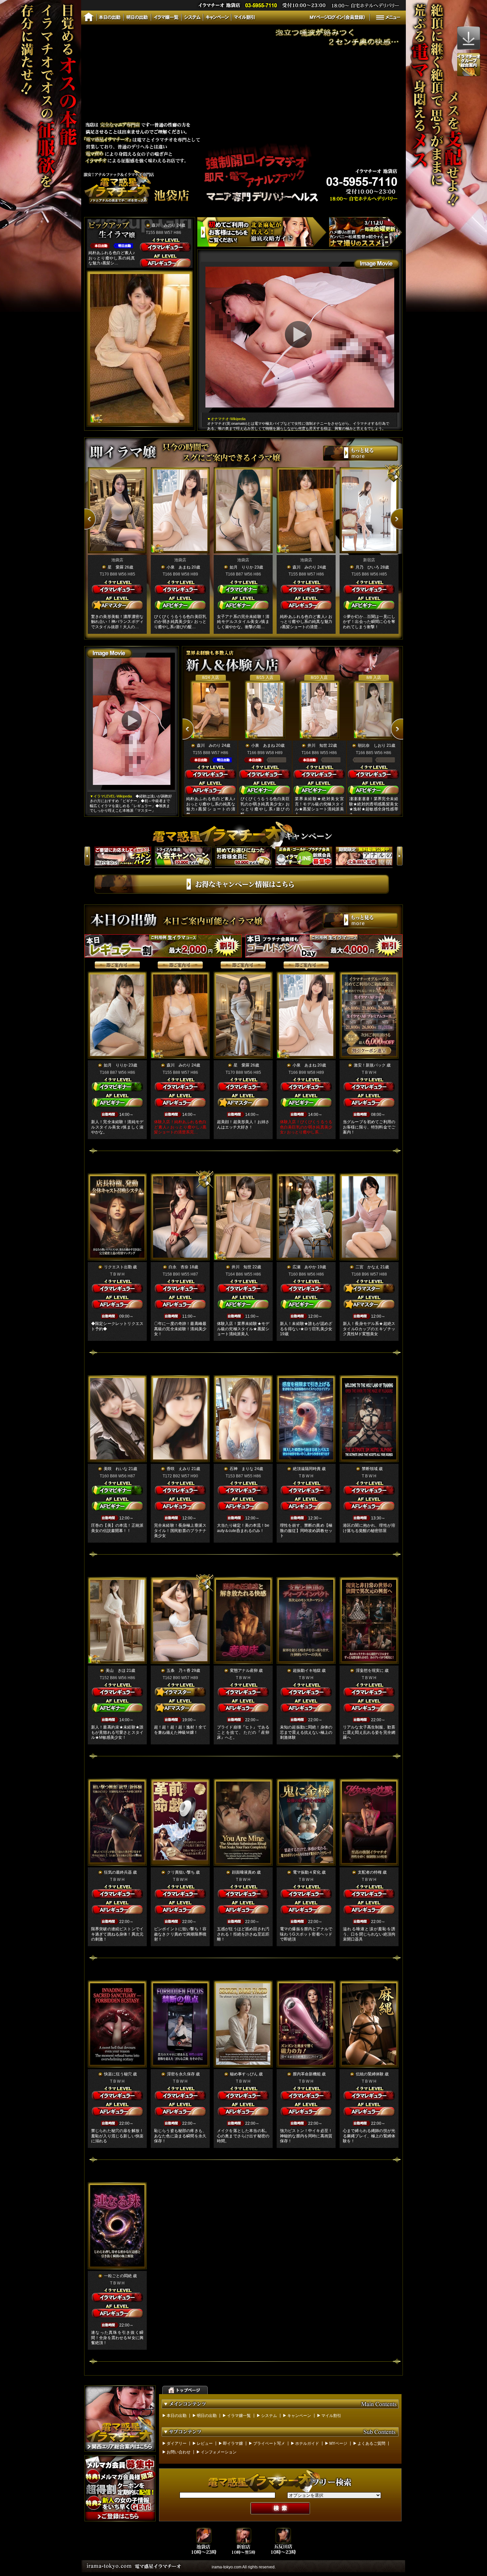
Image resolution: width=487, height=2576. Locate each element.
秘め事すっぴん (244, 2074)
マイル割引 (331, 2416)
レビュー (205, 2443)
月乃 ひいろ (367, 567)
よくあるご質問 (371, 2443)
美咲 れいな (116, 1469)
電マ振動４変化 (307, 1872)
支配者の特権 (370, 1872)
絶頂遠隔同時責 (307, 1469)
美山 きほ (116, 1671)
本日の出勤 (177, 2416)
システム (269, 2416)
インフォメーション (219, 2452)
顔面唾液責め (244, 1872)
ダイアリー (177, 2443)
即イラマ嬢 (233, 2443)
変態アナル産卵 (244, 1671)
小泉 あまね (179, 567)
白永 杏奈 (179, 1267)
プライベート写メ (269, 2443)
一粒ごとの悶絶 (118, 2276)
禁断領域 (370, 1469)
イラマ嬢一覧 (239, 2416)
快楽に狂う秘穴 (118, 2074)
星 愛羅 (116, 567)
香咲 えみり (179, 1469)
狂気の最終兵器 (118, 1872)
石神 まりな (242, 1469)
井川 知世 (317, 745)
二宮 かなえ (367, 1267)
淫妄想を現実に (370, 1671)
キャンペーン (299, 2416)
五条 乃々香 (179, 1671)
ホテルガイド (307, 2443)
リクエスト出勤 (118, 1267)
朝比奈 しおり (372, 745)
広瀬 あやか (304, 1267)
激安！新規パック (370, 1065)
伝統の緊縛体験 (370, 2074)
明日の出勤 (207, 2416)
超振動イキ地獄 (307, 1671)
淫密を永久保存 (181, 2074)
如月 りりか (242, 567)
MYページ (338, 2443)
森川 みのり (164, 225)
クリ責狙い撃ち (181, 1872)
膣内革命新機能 (307, 2074)
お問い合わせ (179, 2452)
